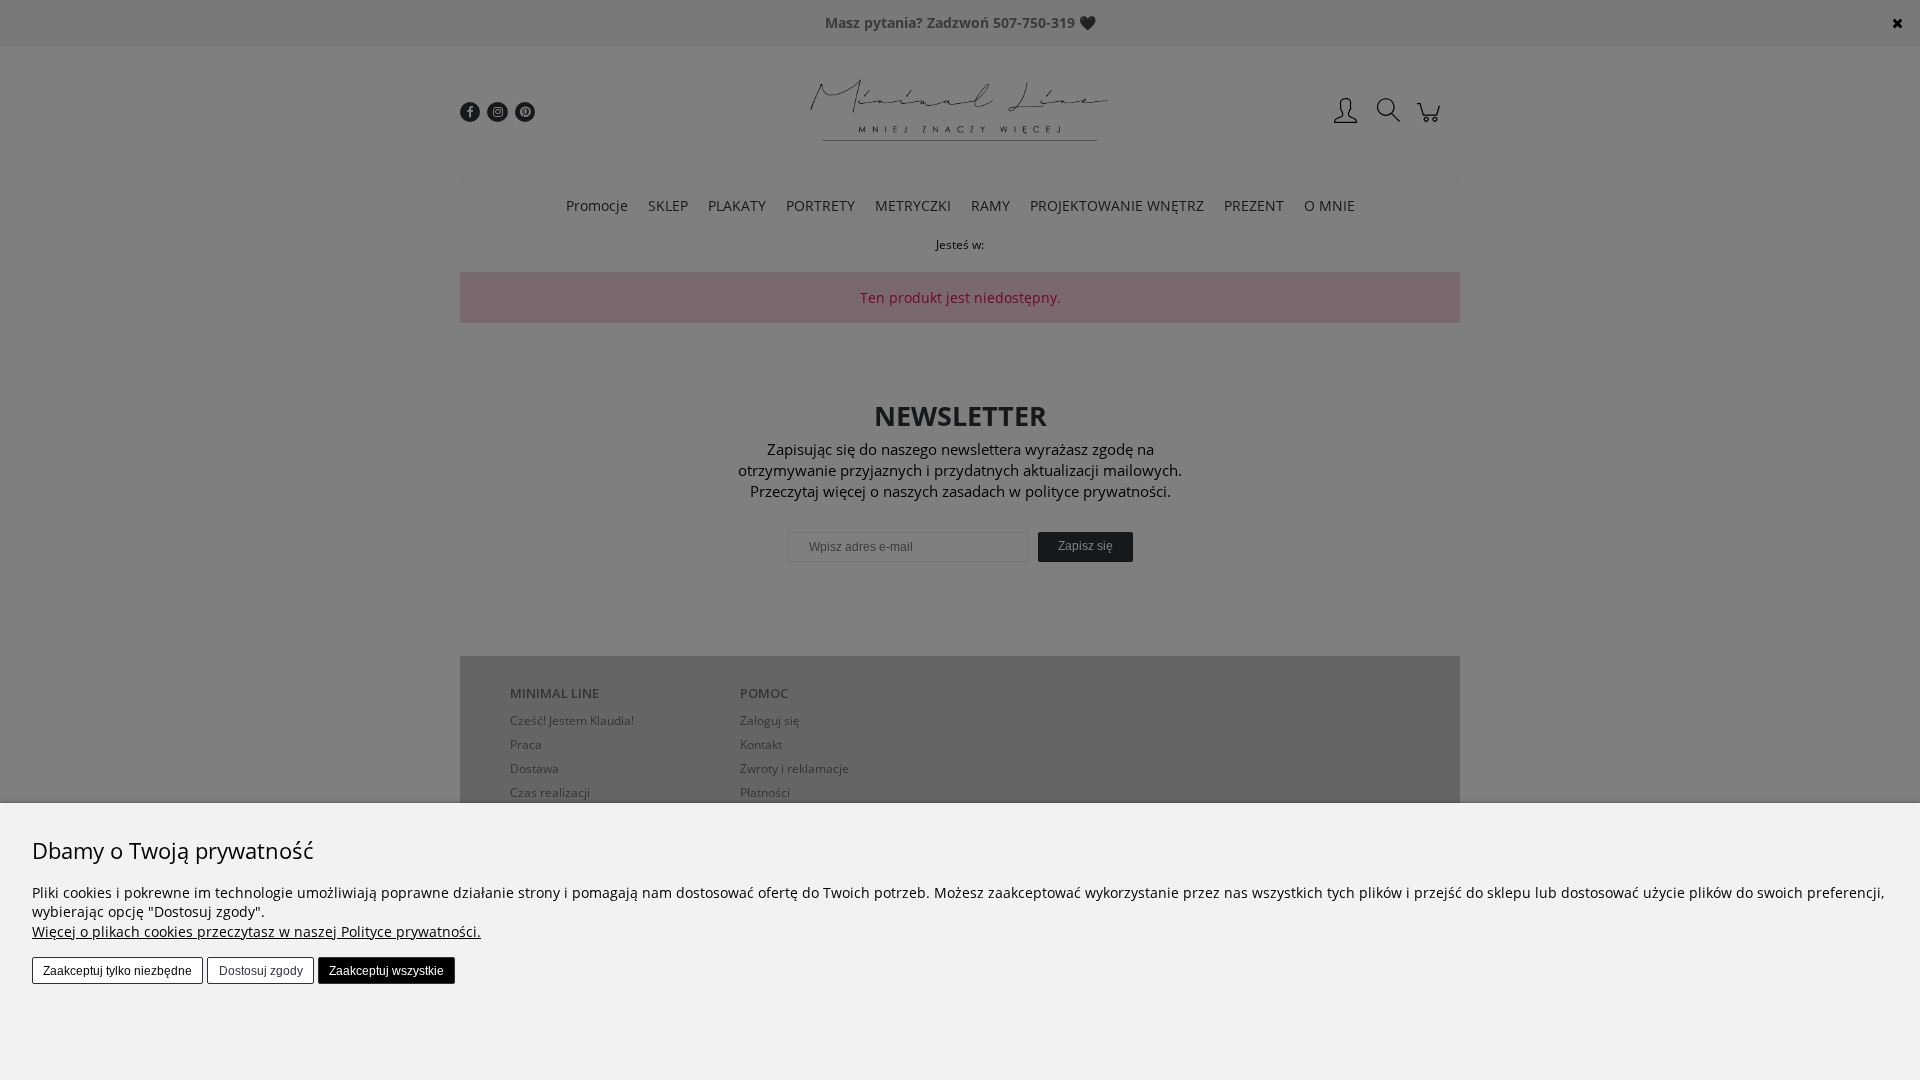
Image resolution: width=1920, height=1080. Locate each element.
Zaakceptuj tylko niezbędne (117, 971)
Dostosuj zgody (261, 971)
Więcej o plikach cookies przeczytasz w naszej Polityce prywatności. (256, 931)
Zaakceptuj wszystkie (386, 971)
